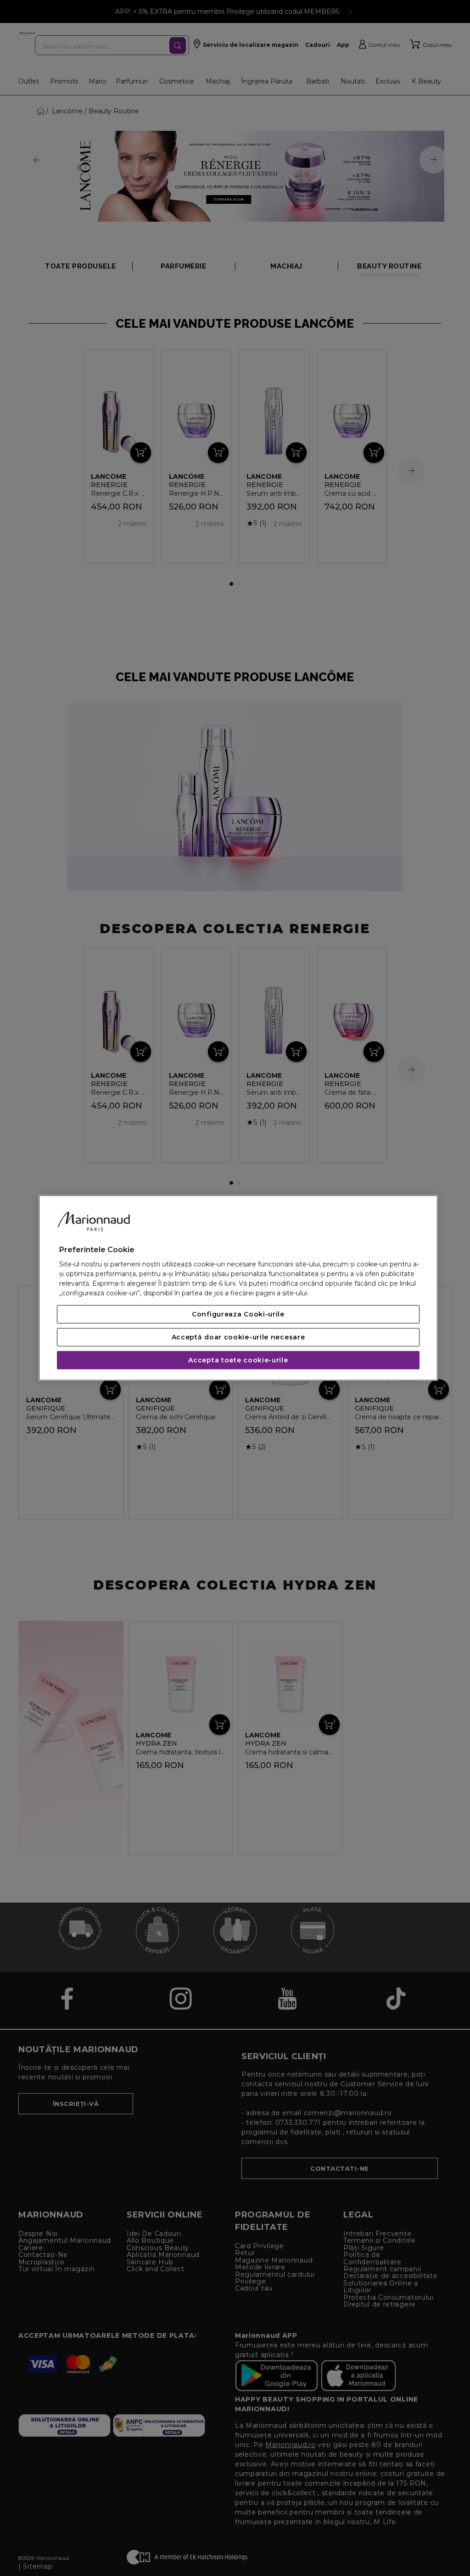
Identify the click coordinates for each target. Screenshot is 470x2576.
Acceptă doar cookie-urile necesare (238, 1338)
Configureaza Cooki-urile (238, 1315)
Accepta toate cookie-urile (238, 1361)
